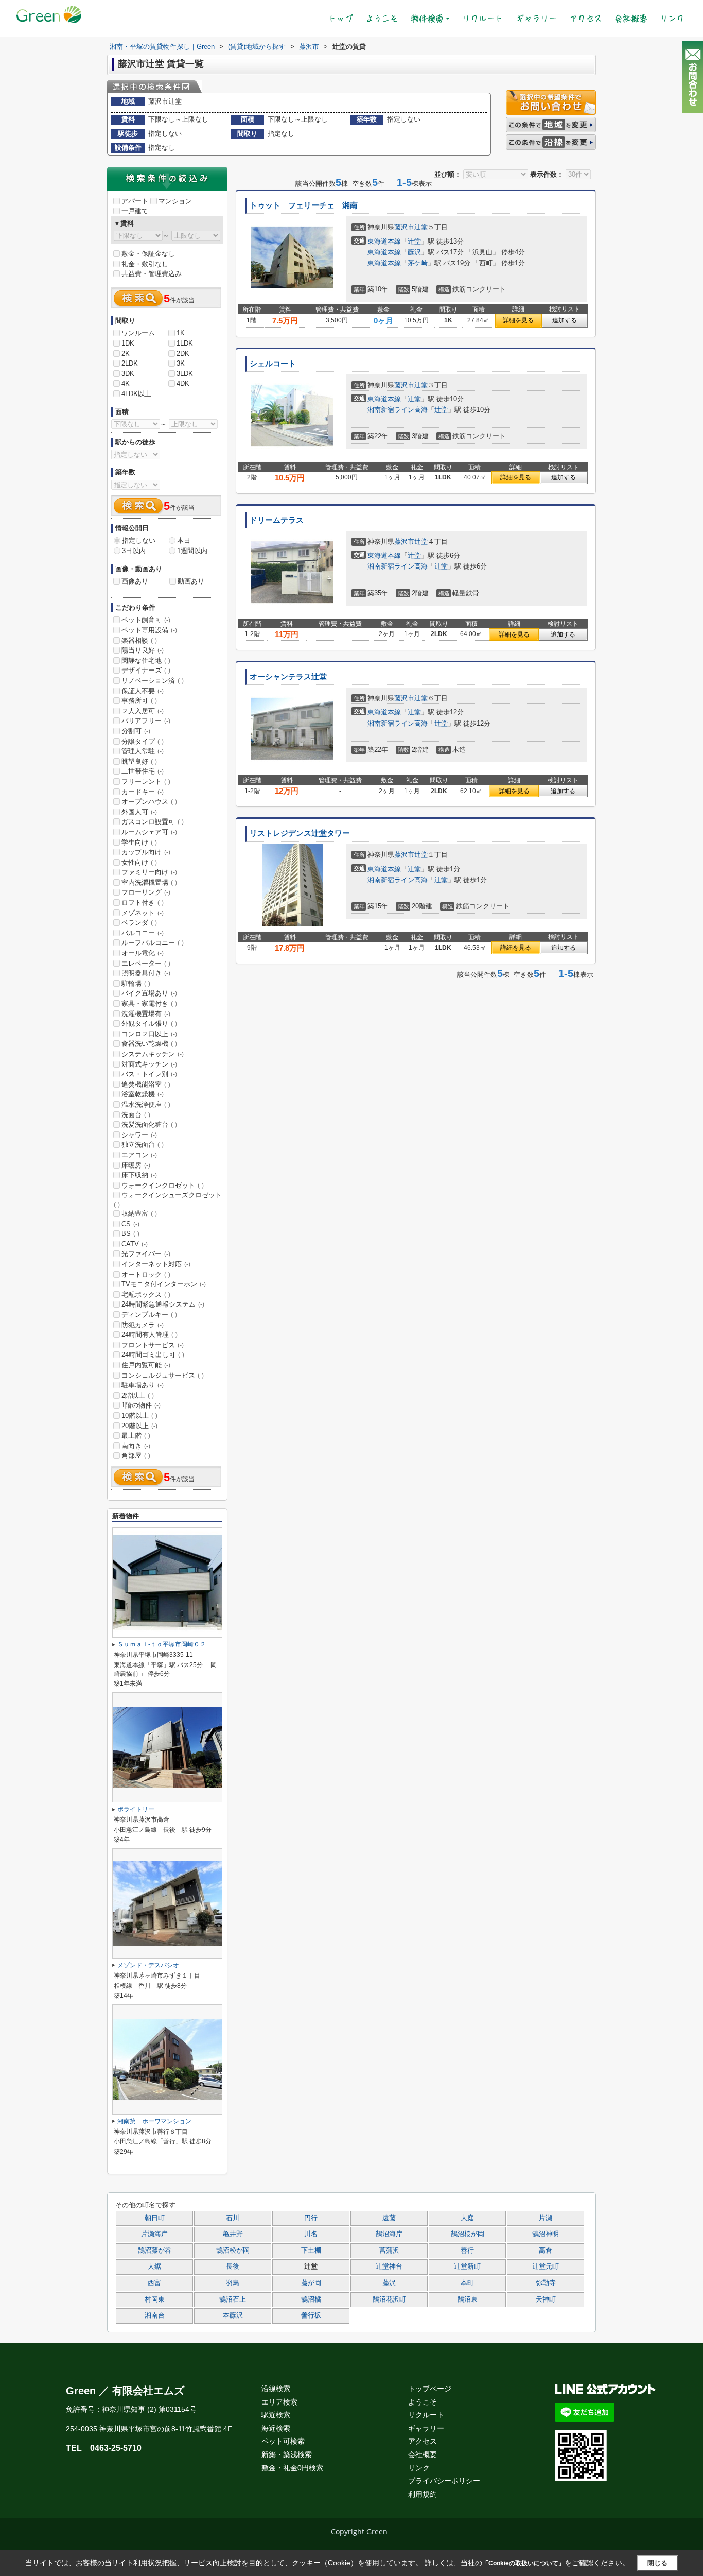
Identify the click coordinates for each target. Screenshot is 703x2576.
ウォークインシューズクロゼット (168, 1199)
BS (130, 1234)
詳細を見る (518, 320)
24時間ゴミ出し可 (153, 1355)
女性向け (139, 862)
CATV (135, 1244)
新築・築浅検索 (287, 2454)
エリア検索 (279, 2402)
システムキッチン (153, 1054)
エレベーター (146, 963)
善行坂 (311, 2315)
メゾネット (143, 913)
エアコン (139, 1155)
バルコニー (143, 933)
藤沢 (414, 252)
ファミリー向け (149, 872)
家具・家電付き (149, 1003)
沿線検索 (276, 2389)
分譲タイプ (143, 741)
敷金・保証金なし (148, 254)
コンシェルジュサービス (163, 1375)
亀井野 (233, 2234)
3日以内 (134, 551)
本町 (467, 2283)
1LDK (185, 343)
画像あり (135, 581)
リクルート (483, 19)
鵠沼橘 (311, 2299)
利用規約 (423, 2494)
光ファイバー (146, 1254)
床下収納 (139, 1175)
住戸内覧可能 (146, 1365)
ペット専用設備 (149, 630)
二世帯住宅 (143, 771)
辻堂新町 (467, 2266)
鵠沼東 (468, 2299)
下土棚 (311, 2251)
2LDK (130, 363)
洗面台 (136, 1115)
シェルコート (273, 364)
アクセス (586, 19)
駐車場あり (143, 1385)
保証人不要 (143, 691)
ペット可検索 (283, 2441)
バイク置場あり (149, 993)
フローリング (146, 892)
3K (181, 363)
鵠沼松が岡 (233, 2251)
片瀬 (546, 2218)
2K (126, 354)
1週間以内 (192, 551)
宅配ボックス (146, 1294)
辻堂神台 (389, 2266)
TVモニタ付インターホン (164, 1284)
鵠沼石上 (233, 2299)
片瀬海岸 (154, 2234)
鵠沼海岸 (389, 2234)
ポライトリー (136, 1809)
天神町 (546, 2299)
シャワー (139, 1135)
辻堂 (421, 227)
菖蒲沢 (389, 2251)
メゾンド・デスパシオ (148, 1965)
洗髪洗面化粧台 (149, 1124)
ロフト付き (143, 903)
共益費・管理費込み (152, 274)
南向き (136, 1446)
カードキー (143, 792)
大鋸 (154, 2266)
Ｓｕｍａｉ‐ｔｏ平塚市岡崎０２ (162, 1644)
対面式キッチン (149, 1064)
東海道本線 (384, 241)
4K (126, 383)
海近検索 (276, 2428)
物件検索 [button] (427, 19)
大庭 (467, 2218)
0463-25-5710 (116, 2448)
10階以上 (139, 1415)
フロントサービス (153, 1345)
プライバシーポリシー (444, 2481)
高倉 (546, 2251)
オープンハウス (149, 802)
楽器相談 (139, 640)
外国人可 (139, 812)
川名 (311, 2234)
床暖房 (136, 1165)
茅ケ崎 (418, 263)
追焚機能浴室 (146, 1084)
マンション (175, 201)
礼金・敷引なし (145, 264)
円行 (311, 2218)
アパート (135, 201)
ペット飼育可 (146, 620)
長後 (233, 2266)
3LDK (185, 374)
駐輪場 (136, 983)
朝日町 (155, 2218)
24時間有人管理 (150, 1335)
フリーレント (146, 782)
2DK (183, 354)
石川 (233, 2218)
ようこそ (382, 19)
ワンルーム (138, 333)
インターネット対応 (156, 1264)
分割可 (136, 731)
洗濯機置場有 (146, 1014)
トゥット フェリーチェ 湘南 (304, 205)
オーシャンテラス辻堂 (288, 677)
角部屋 (136, 1456)
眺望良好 (139, 761)
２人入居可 (143, 711)
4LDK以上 (136, 394)
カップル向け (146, 852)
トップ (344, 18)
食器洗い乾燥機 (149, 1044)
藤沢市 (404, 227)
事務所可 (139, 701)
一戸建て (135, 211)
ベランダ (139, 923)
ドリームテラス (277, 520)
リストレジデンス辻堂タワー (300, 833)
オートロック (146, 1274)
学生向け (139, 842)
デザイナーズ (146, 670)
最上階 (136, 1436)
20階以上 (139, 1426)
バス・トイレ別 (149, 1074)
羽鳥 (233, 2283)
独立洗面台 (143, 1145)
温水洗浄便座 (146, 1104)
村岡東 (155, 2299)
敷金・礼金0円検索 (292, 2468)
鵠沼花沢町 (389, 2299)
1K (181, 333)
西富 (154, 2283)
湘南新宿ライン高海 (398, 410)
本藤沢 (233, 2315)
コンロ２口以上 (149, 1034)
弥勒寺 (546, 2283)
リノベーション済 (153, 681)
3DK (128, 374)
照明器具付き (146, 973)
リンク (672, 19)
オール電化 (143, 953)
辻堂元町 (546, 2266)
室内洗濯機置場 (149, 882)
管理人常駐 (143, 751)
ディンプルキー (149, 1315)
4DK (183, 383)
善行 (467, 2251)
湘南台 (155, 2315)
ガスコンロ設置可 (153, 822)
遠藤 (389, 2218)
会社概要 (631, 19)
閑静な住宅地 (146, 660)
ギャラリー (536, 19)
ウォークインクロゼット (163, 1185)
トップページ (430, 2389)
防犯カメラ (143, 1325)
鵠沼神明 (546, 2234)
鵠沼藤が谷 (155, 2251)
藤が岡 (311, 2283)
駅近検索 (276, 2415)
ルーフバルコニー (153, 943)
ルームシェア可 (149, 832)
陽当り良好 (143, 650)
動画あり (191, 581)
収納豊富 (139, 1214)
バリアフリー (146, 721)
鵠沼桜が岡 (468, 2234)
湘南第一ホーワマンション (154, 2121)
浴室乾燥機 (143, 1094)
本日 (184, 540)
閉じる (657, 2563)
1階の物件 (141, 1405)
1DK (128, 343)
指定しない (139, 540)
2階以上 (138, 1395)
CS (130, 1224)
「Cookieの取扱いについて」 (523, 2563)
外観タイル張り (149, 1024)
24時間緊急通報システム (163, 1304)
